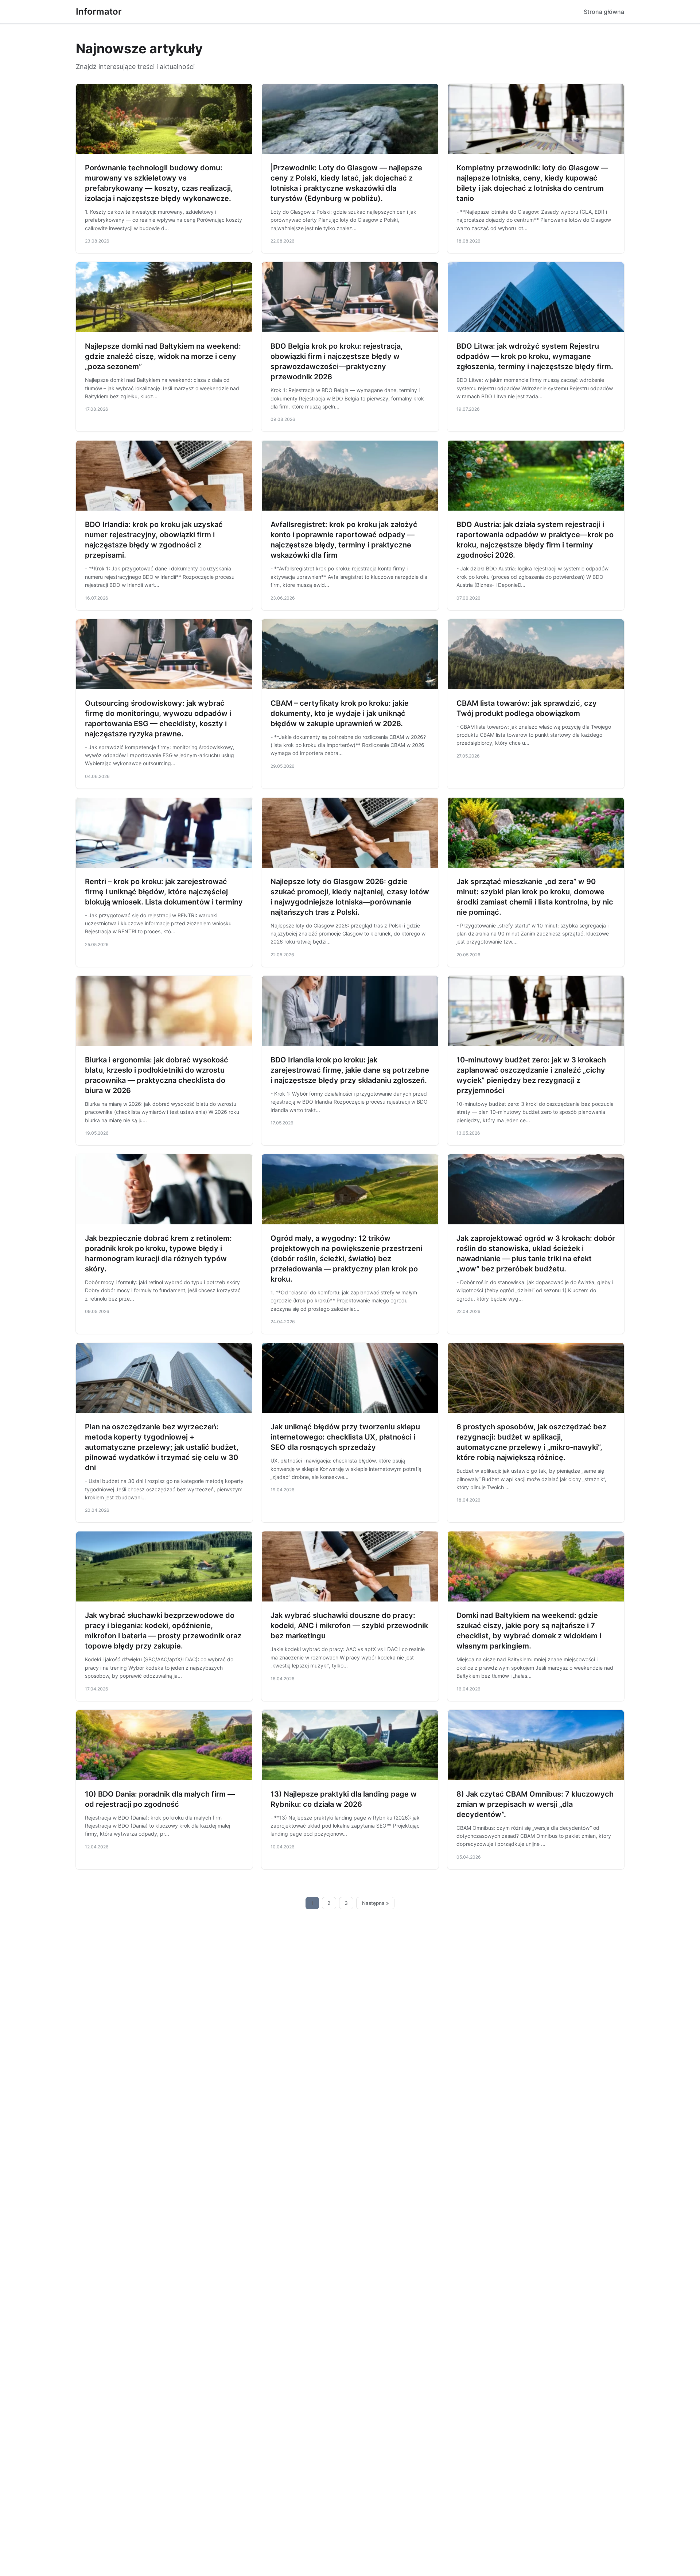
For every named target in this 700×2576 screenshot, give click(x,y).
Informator (99, 11)
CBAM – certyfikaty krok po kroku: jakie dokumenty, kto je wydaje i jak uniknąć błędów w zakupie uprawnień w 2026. (340, 713)
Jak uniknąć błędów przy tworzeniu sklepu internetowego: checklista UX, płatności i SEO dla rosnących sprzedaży (345, 1437)
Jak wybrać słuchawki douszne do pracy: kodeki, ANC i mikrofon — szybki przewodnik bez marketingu (349, 1626)
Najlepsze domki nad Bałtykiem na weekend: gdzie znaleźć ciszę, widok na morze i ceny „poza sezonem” (163, 356)
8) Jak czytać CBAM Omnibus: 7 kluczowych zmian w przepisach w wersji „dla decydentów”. (535, 1804)
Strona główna (604, 12)
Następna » (376, 1903)
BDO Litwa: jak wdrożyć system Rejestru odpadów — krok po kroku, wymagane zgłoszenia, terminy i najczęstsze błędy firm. (535, 356)
